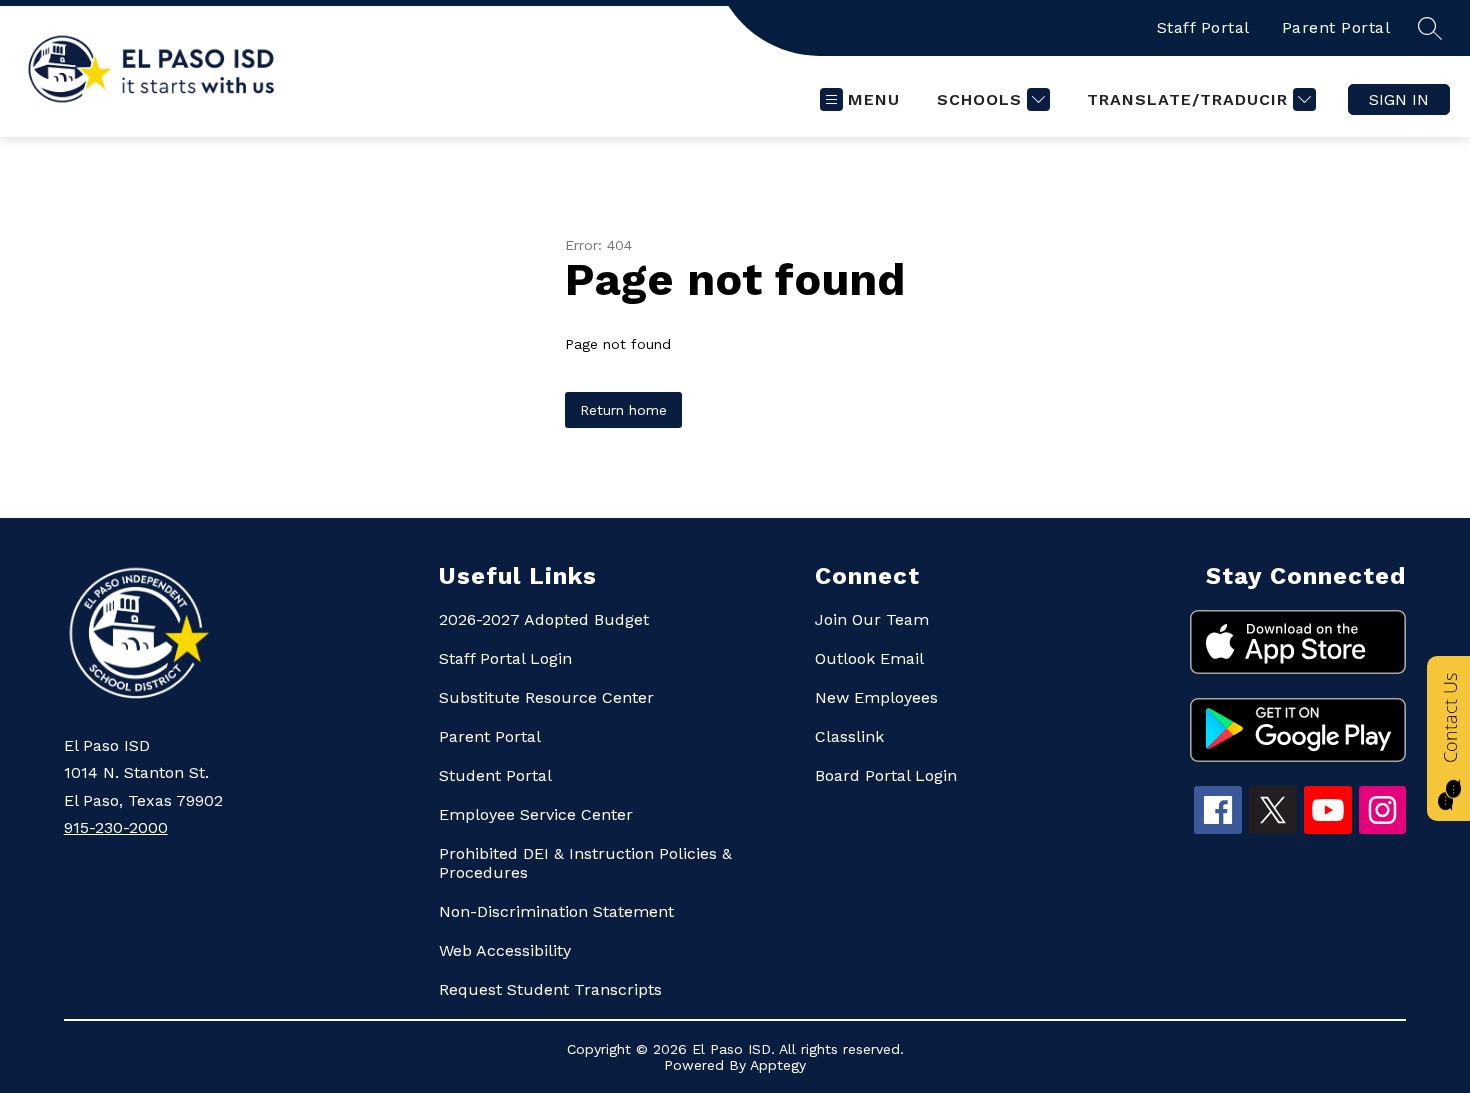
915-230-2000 (116, 827)
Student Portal (495, 775)
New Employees (876, 697)
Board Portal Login (886, 775)
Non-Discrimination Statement (556, 911)
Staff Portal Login (505, 658)
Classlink (849, 736)
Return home (623, 410)
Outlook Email (869, 658)
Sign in (1399, 99)
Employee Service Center (536, 814)
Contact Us (1450, 718)
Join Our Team (872, 619)
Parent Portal (1336, 27)
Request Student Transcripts (550, 989)
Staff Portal (1203, 27)
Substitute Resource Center (546, 697)
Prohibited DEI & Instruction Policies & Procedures (585, 863)
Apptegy (778, 1065)
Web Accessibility (505, 950)
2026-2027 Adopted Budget (544, 619)
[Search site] (1430, 28)
